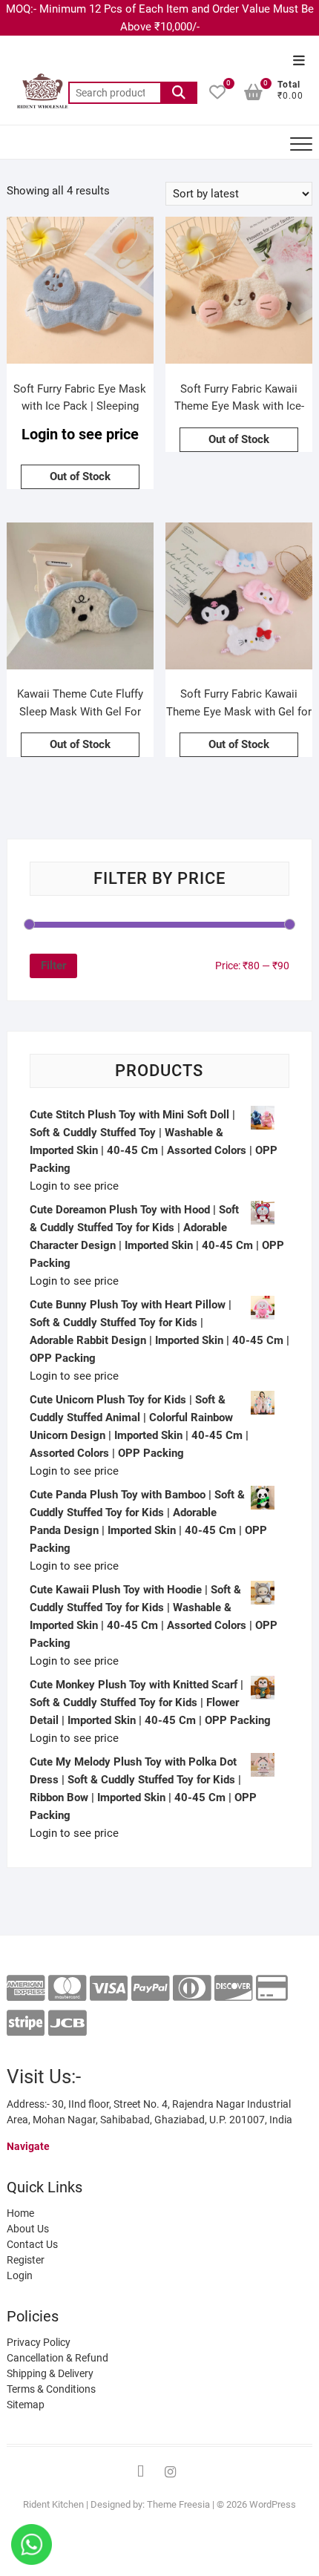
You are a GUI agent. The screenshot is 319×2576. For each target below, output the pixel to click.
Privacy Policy (39, 2342)
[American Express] (26, 1989)
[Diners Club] (192, 1989)
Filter (53, 966)
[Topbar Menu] (299, 61)
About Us (28, 2229)
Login (20, 2275)
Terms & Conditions (51, 2389)
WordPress (273, 2504)
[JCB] (67, 2023)
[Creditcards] (272, 1989)
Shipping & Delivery (50, 2373)
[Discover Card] (233, 1989)
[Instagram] (171, 2472)
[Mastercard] (67, 1989)
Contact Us (32, 2244)
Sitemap (26, 2405)
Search (179, 93)
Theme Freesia (178, 2504)
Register (26, 2260)
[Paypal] (150, 1989)
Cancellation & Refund (57, 2358)
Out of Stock (80, 476)
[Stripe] (26, 2023)
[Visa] (109, 1989)
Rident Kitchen (53, 2504)
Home (20, 2213)
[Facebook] (141, 2472)
